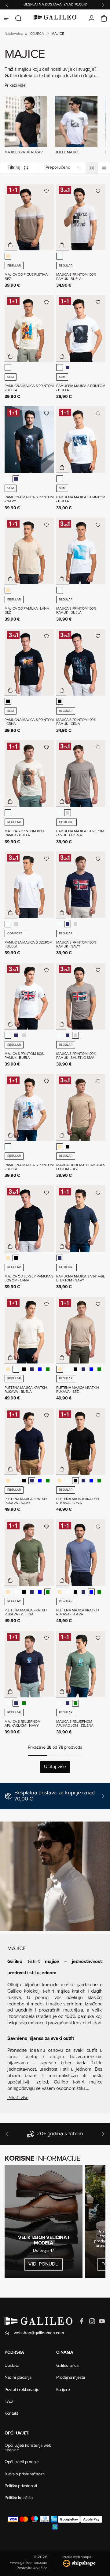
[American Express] (54, 2519)
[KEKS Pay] (55, 2527)
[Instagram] (92, 2321)
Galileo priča (67, 2366)
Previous (7, 5)
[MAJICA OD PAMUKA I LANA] (29, 551)
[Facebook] (82, 2321)
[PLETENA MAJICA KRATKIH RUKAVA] (29, 1330)
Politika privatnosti (21, 2486)
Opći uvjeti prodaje (22, 2462)
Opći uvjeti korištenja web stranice (28, 2448)
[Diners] (45, 2519)
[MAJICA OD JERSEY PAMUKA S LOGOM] (81, 1107)
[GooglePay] (69, 2519)
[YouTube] (102, 2321)
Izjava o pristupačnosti (25, 2474)
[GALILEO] (55, 18)
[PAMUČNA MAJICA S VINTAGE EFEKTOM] (81, 1219)
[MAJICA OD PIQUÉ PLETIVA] (29, 217)
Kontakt (11, 2414)
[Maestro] (35, 2519)
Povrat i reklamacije (22, 2390)
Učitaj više (55, 1767)
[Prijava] (92, 18)
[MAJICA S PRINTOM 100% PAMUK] (81, 217)
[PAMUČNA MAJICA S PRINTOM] (29, 328)
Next (103, 5)
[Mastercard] (24, 2519)
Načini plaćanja (18, 2378)
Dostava (12, 2366)
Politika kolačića (18, 2498)
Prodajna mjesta (71, 2378)
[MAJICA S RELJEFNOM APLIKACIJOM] (29, 1664)
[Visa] (13, 2519)
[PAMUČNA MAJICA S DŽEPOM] (81, 774)
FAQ (9, 2402)
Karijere (63, 2390)
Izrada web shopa (77, 2557)
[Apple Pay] (91, 2519)
